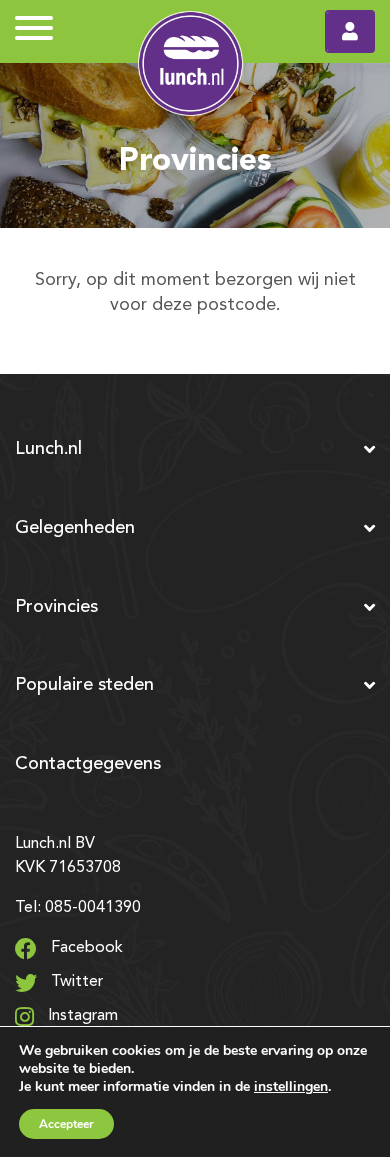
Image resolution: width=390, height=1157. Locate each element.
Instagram (81, 1016)
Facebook (85, 948)
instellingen (291, 1086)
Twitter (75, 982)
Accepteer (66, 1124)
